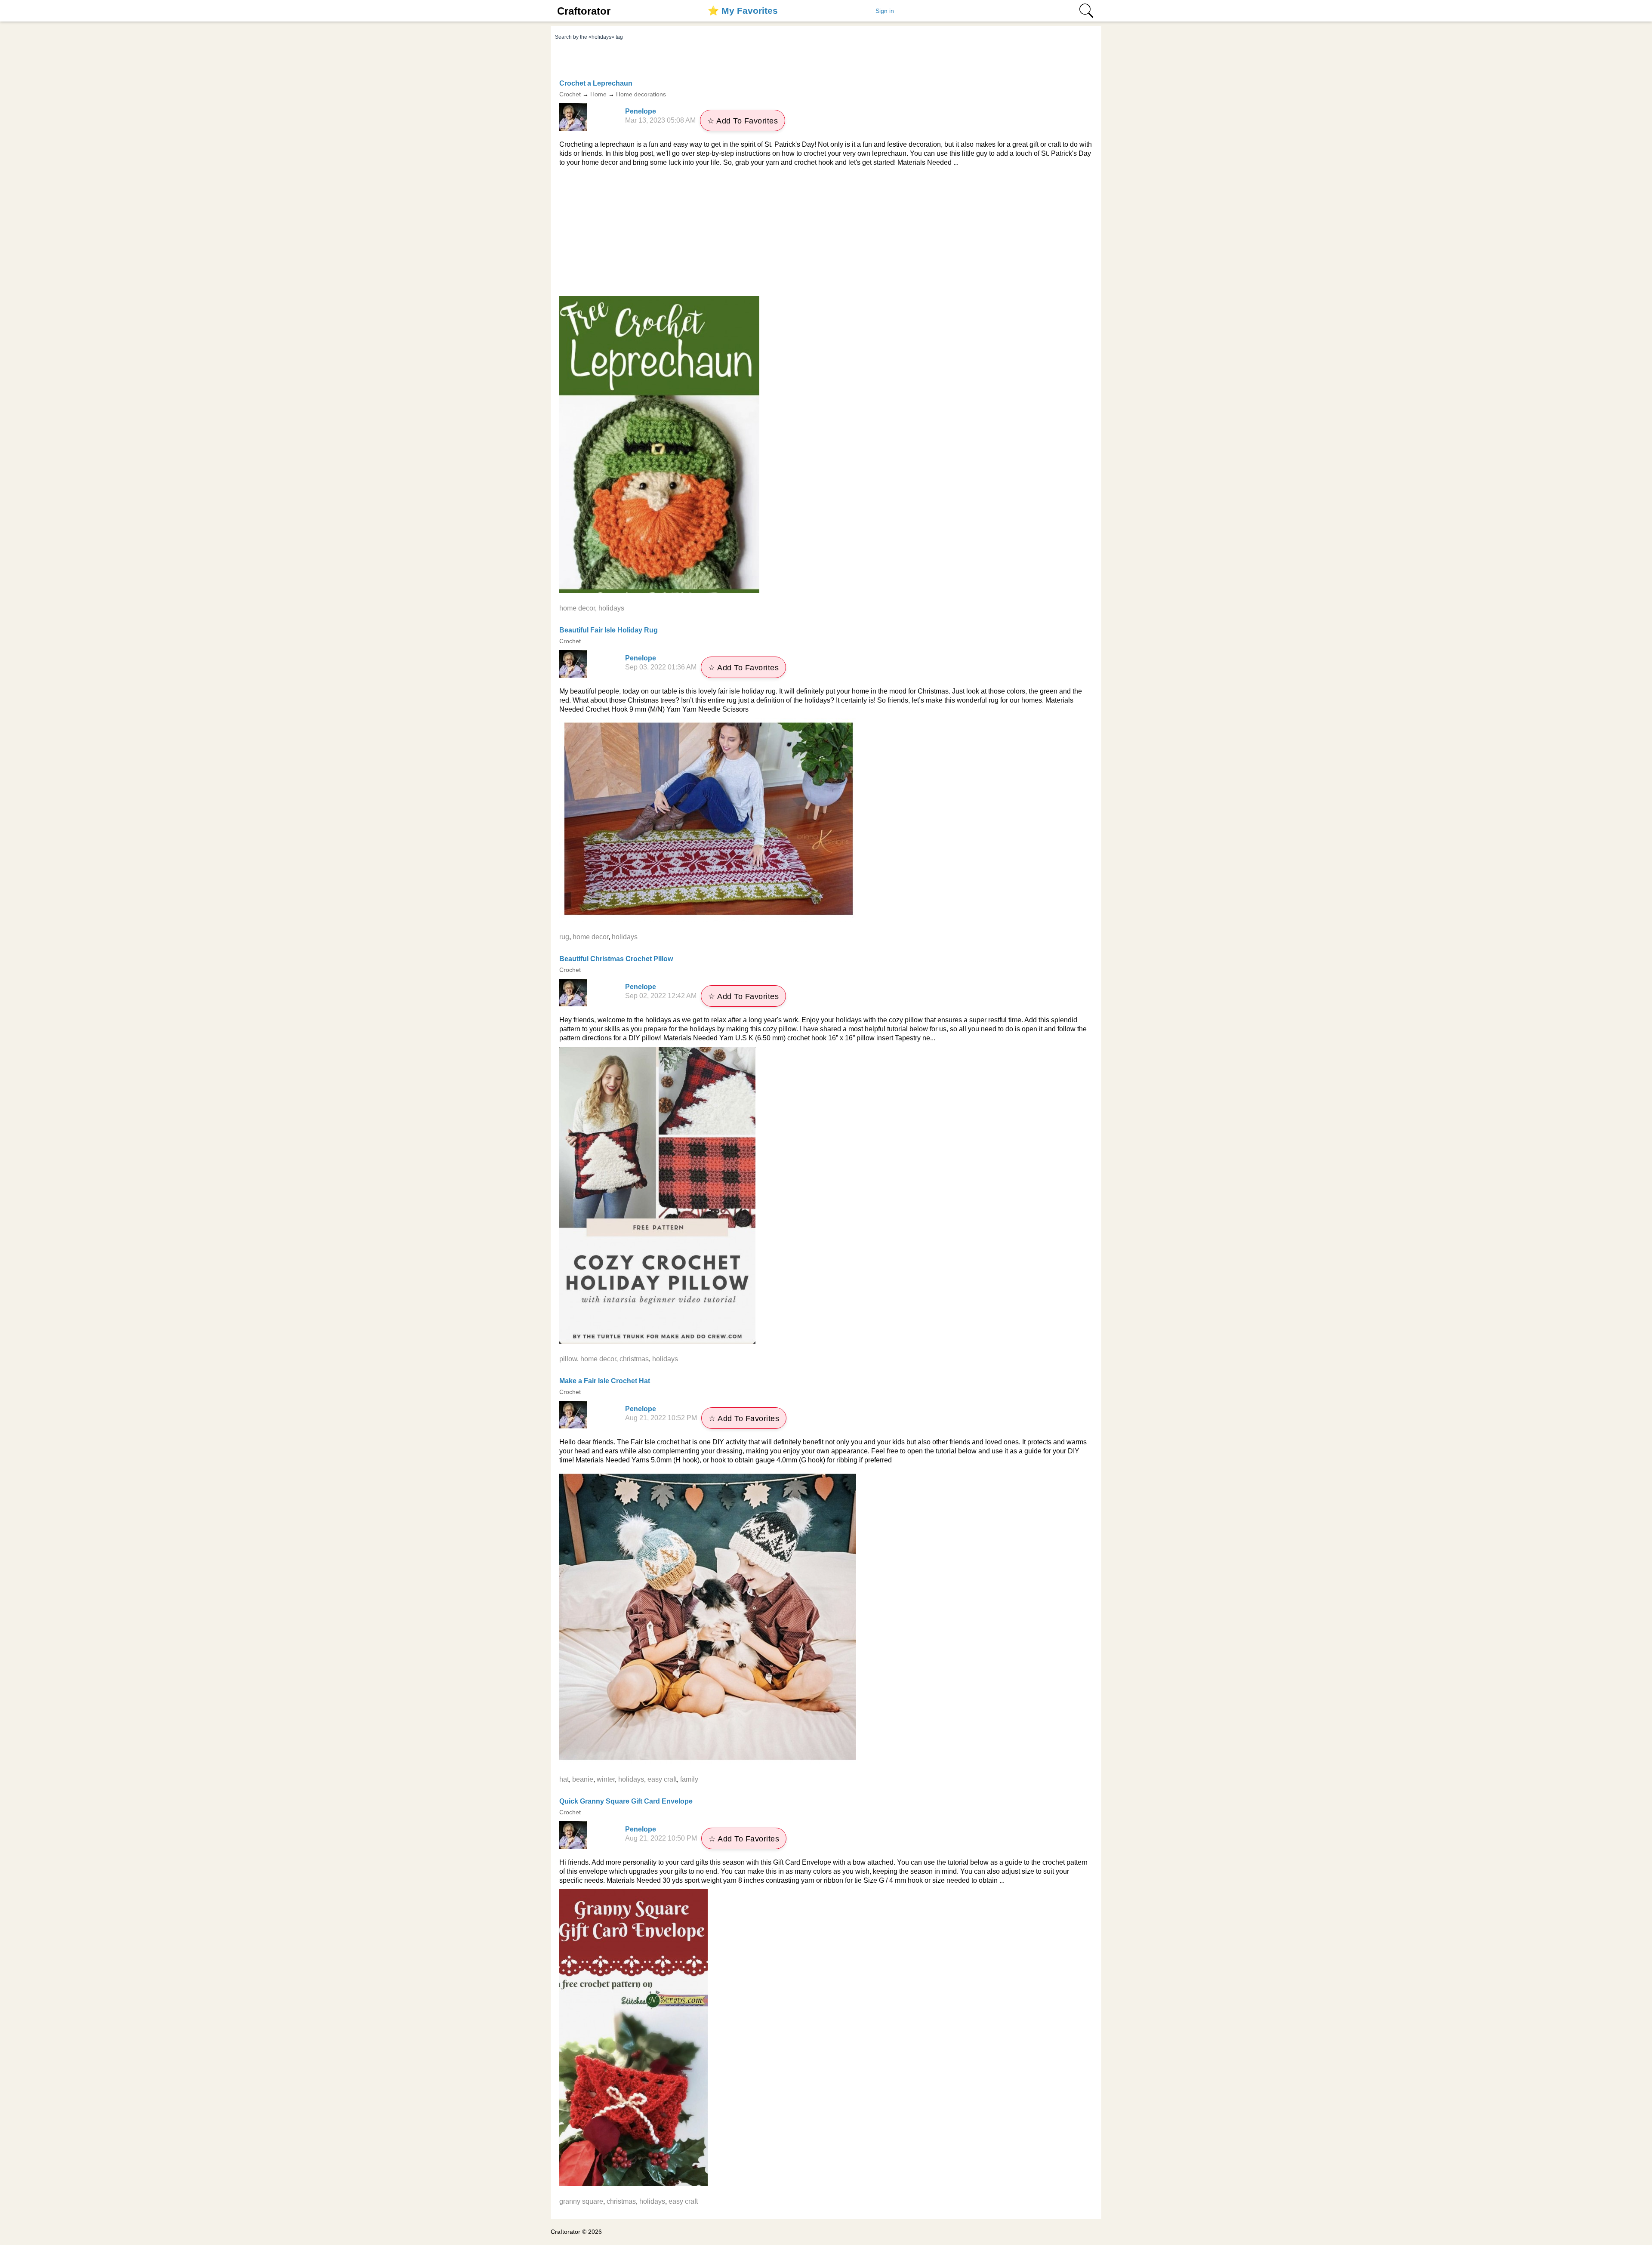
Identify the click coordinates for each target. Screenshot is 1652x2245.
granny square (581, 2201)
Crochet (570, 94)
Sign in (885, 11)
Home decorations (641, 94)
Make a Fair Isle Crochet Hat (605, 1381)
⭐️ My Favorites (743, 11)
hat (564, 1779)
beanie (583, 1779)
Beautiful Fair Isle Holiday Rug (609, 630)
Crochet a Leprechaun (596, 83)
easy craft (662, 1779)
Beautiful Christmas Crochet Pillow (616, 959)
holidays (611, 608)
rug (564, 937)
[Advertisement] (826, 231)
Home (598, 94)
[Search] (1086, 11)
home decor (577, 608)
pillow (568, 1359)
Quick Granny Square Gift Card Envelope (626, 1801)
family (689, 1779)
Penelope (641, 111)
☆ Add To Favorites (743, 121)
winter (606, 1779)
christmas (634, 1359)
